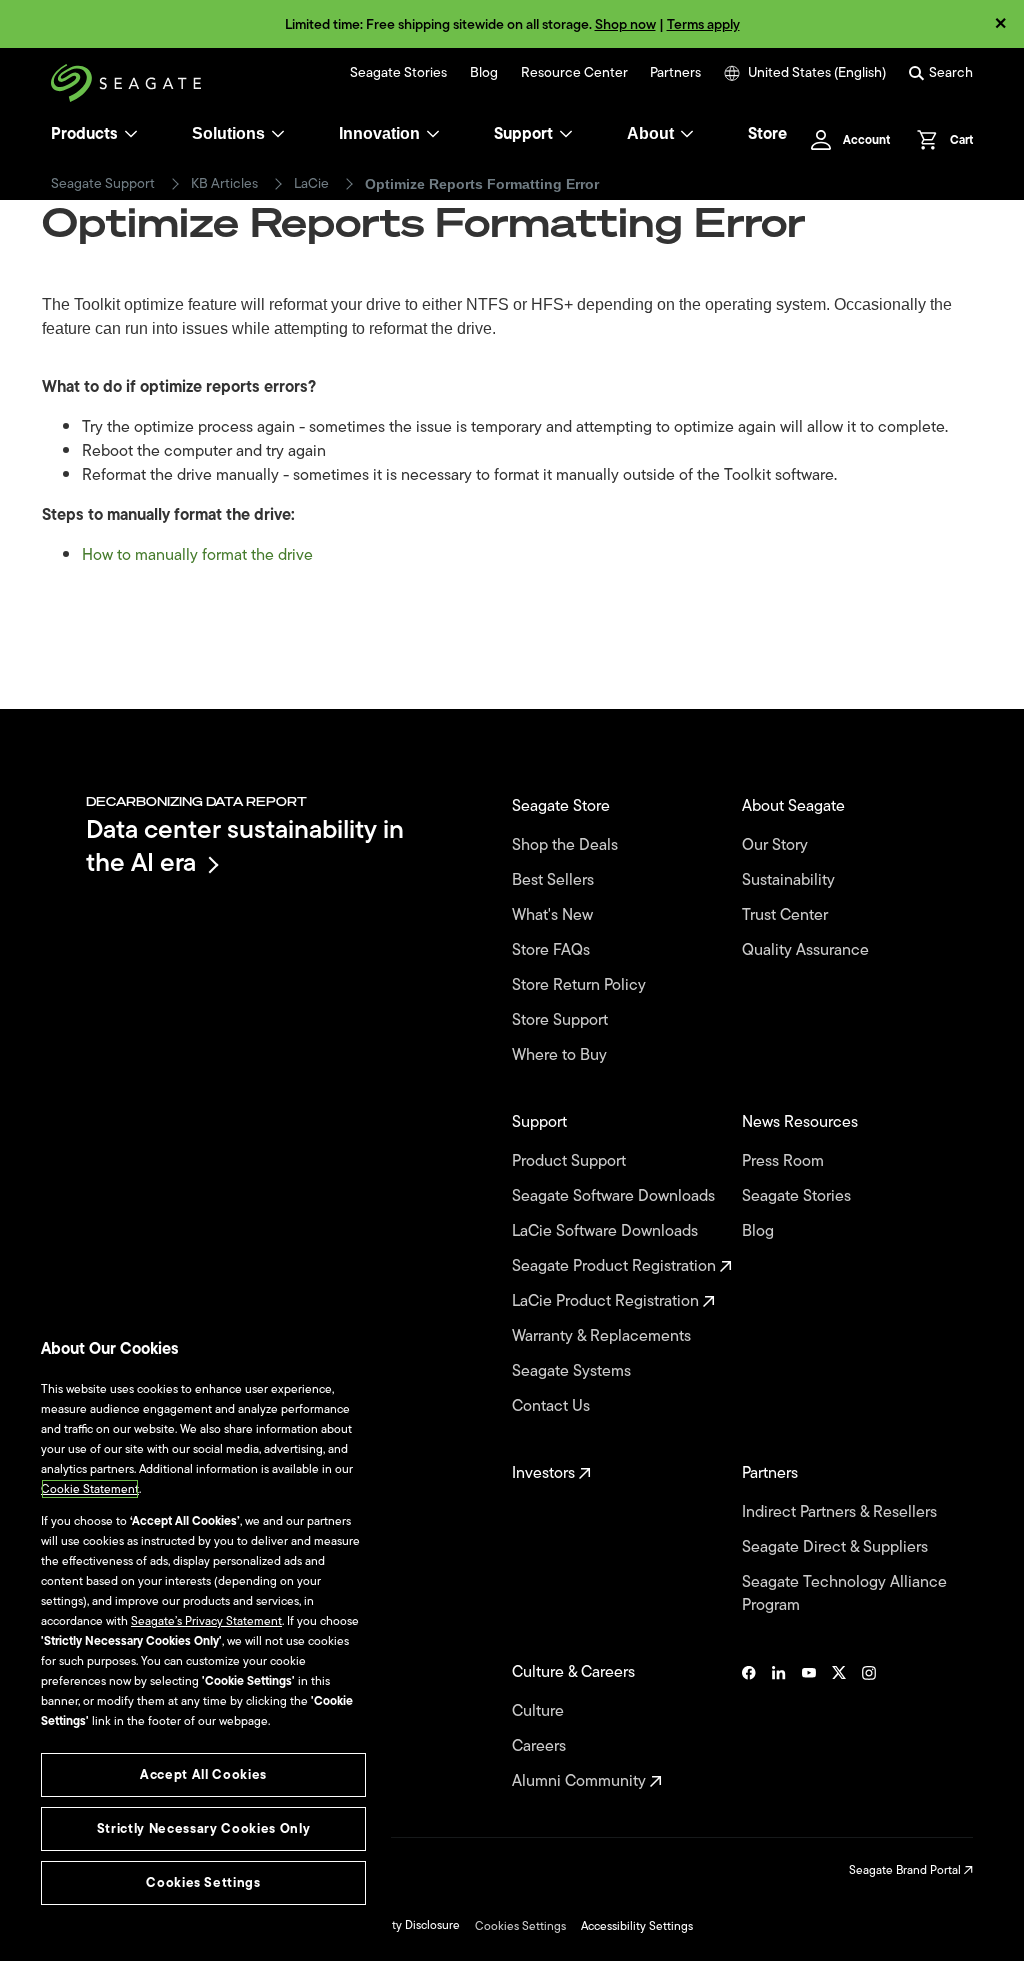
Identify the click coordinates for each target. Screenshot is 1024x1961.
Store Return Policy (581, 985)
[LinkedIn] (779, 1727)
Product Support (571, 1161)
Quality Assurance (807, 950)
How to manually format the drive (197, 555)
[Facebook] (749, 1727)
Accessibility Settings (637, 1926)
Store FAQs (553, 950)
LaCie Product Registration (607, 1301)
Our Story (777, 845)
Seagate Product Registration (616, 1266)
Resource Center (574, 73)
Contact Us (553, 1406)
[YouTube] (809, 1727)
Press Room (785, 1161)
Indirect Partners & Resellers (841, 1512)
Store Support (562, 1020)
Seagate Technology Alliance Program (844, 1594)
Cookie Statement (90, 1489)
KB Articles (224, 184)
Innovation (379, 133)
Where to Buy (561, 1055)
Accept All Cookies (203, 1774)
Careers (541, 1746)
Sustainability (790, 880)
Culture (540, 1711)
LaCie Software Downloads (607, 1231)
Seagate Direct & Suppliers (837, 1547)
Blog (484, 73)
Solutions (228, 133)
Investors (545, 1473)
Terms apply (703, 24)
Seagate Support (103, 184)
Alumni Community (581, 1781)
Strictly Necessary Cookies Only (203, 1828)
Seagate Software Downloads (615, 1196)
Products (84, 134)
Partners (675, 73)
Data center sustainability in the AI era (245, 845)
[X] (839, 1727)
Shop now (625, 24)
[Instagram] (869, 1727)
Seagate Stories (398, 73)
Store (767, 134)
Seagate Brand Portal (906, 1870)
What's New (554, 915)
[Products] (131, 134)
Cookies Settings (520, 1926)
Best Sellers (555, 880)
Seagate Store (563, 806)
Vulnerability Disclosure (397, 1925)
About (650, 133)
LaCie (311, 184)
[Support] (566, 134)
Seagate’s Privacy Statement (206, 1621)
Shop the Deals (569, 845)
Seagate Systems (573, 1371)
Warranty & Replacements (603, 1336)
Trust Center (787, 915)
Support (523, 134)
